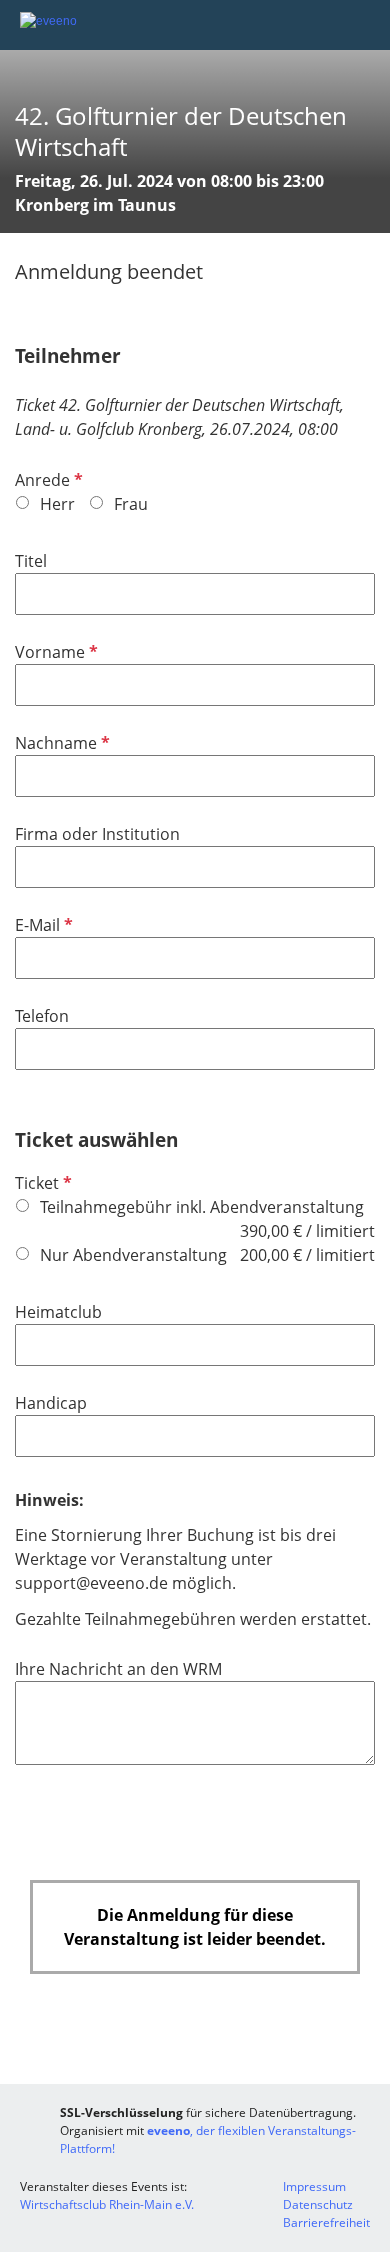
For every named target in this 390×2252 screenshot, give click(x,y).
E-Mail (42, 925)
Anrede (47, 480)
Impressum (314, 2186)
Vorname (54, 652)
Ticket (41, 1183)
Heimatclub (58, 1312)
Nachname (60, 743)
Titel (31, 561)
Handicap (51, 1403)
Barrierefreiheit (326, 2222)
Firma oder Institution (97, 834)
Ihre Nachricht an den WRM (118, 1669)
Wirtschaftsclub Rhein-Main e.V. (107, 2204)
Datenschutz (318, 2204)
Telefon (42, 1016)
